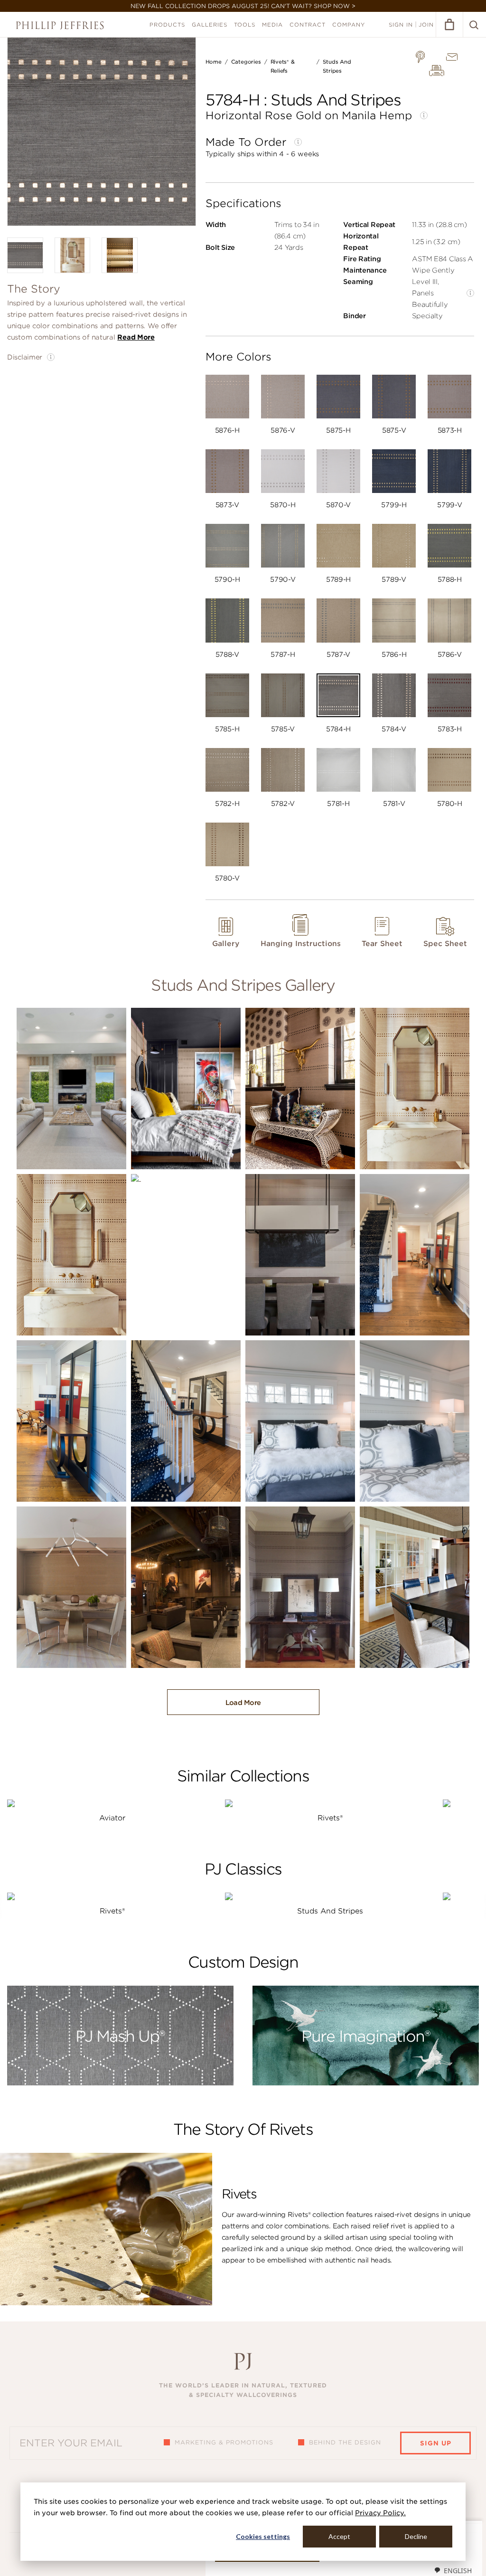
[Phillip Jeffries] (60, 25)
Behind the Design (345, 2442)
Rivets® (330, 1818)
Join (426, 25)
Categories (246, 62)
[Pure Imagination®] (366, 2083)
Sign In (401, 25)
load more (243, 1703)
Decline (416, 2536)
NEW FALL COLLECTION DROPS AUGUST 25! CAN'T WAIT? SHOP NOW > (243, 6)
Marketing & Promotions (224, 2442)
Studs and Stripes (330, 1911)
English (458, 2571)
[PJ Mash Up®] (120, 2083)
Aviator (112, 1818)
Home (214, 62)
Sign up (436, 2443)
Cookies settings (263, 2536)
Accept (339, 2536)
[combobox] (453, 2570)
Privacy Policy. (380, 2513)
